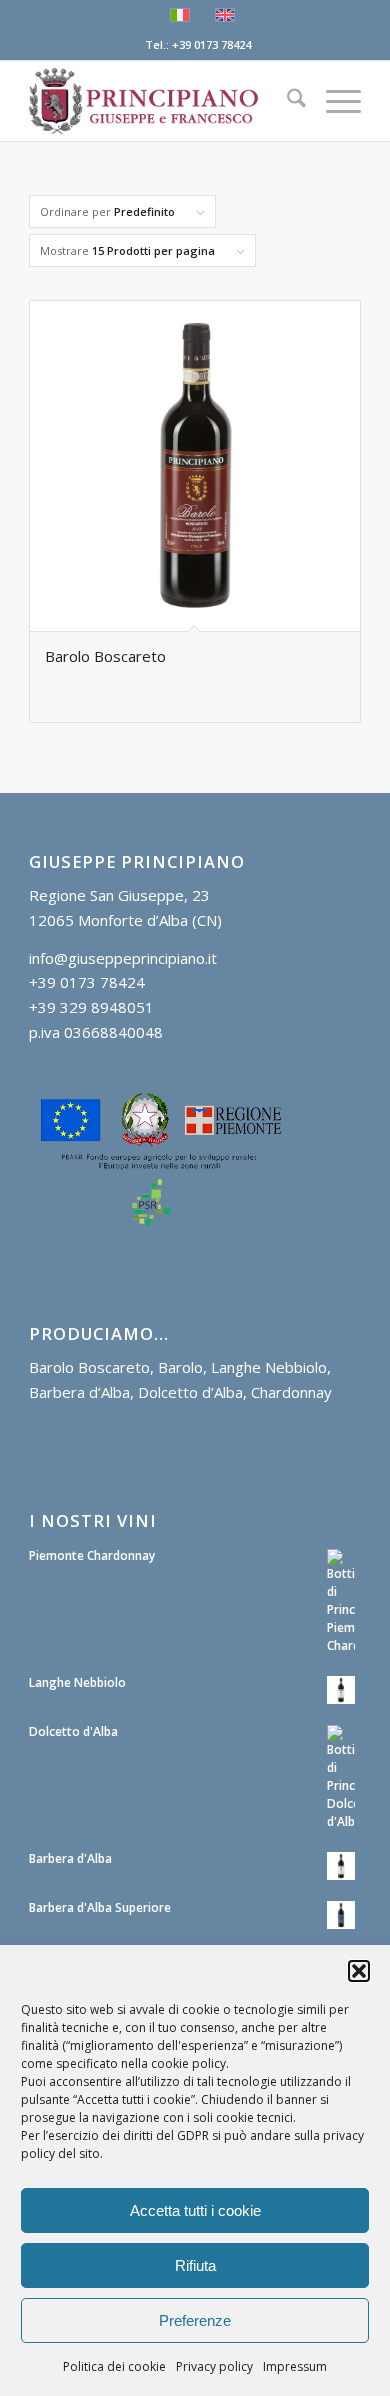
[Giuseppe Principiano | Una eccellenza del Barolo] (161, 101)
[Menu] (333, 101)
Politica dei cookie (114, 2366)
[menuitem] (286, 101)
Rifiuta (195, 2265)
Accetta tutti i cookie (195, 2210)
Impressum (295, 2366)
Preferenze (195, 2320)
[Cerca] (286, 101)
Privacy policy (214, 2366)
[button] (359, 1971)
